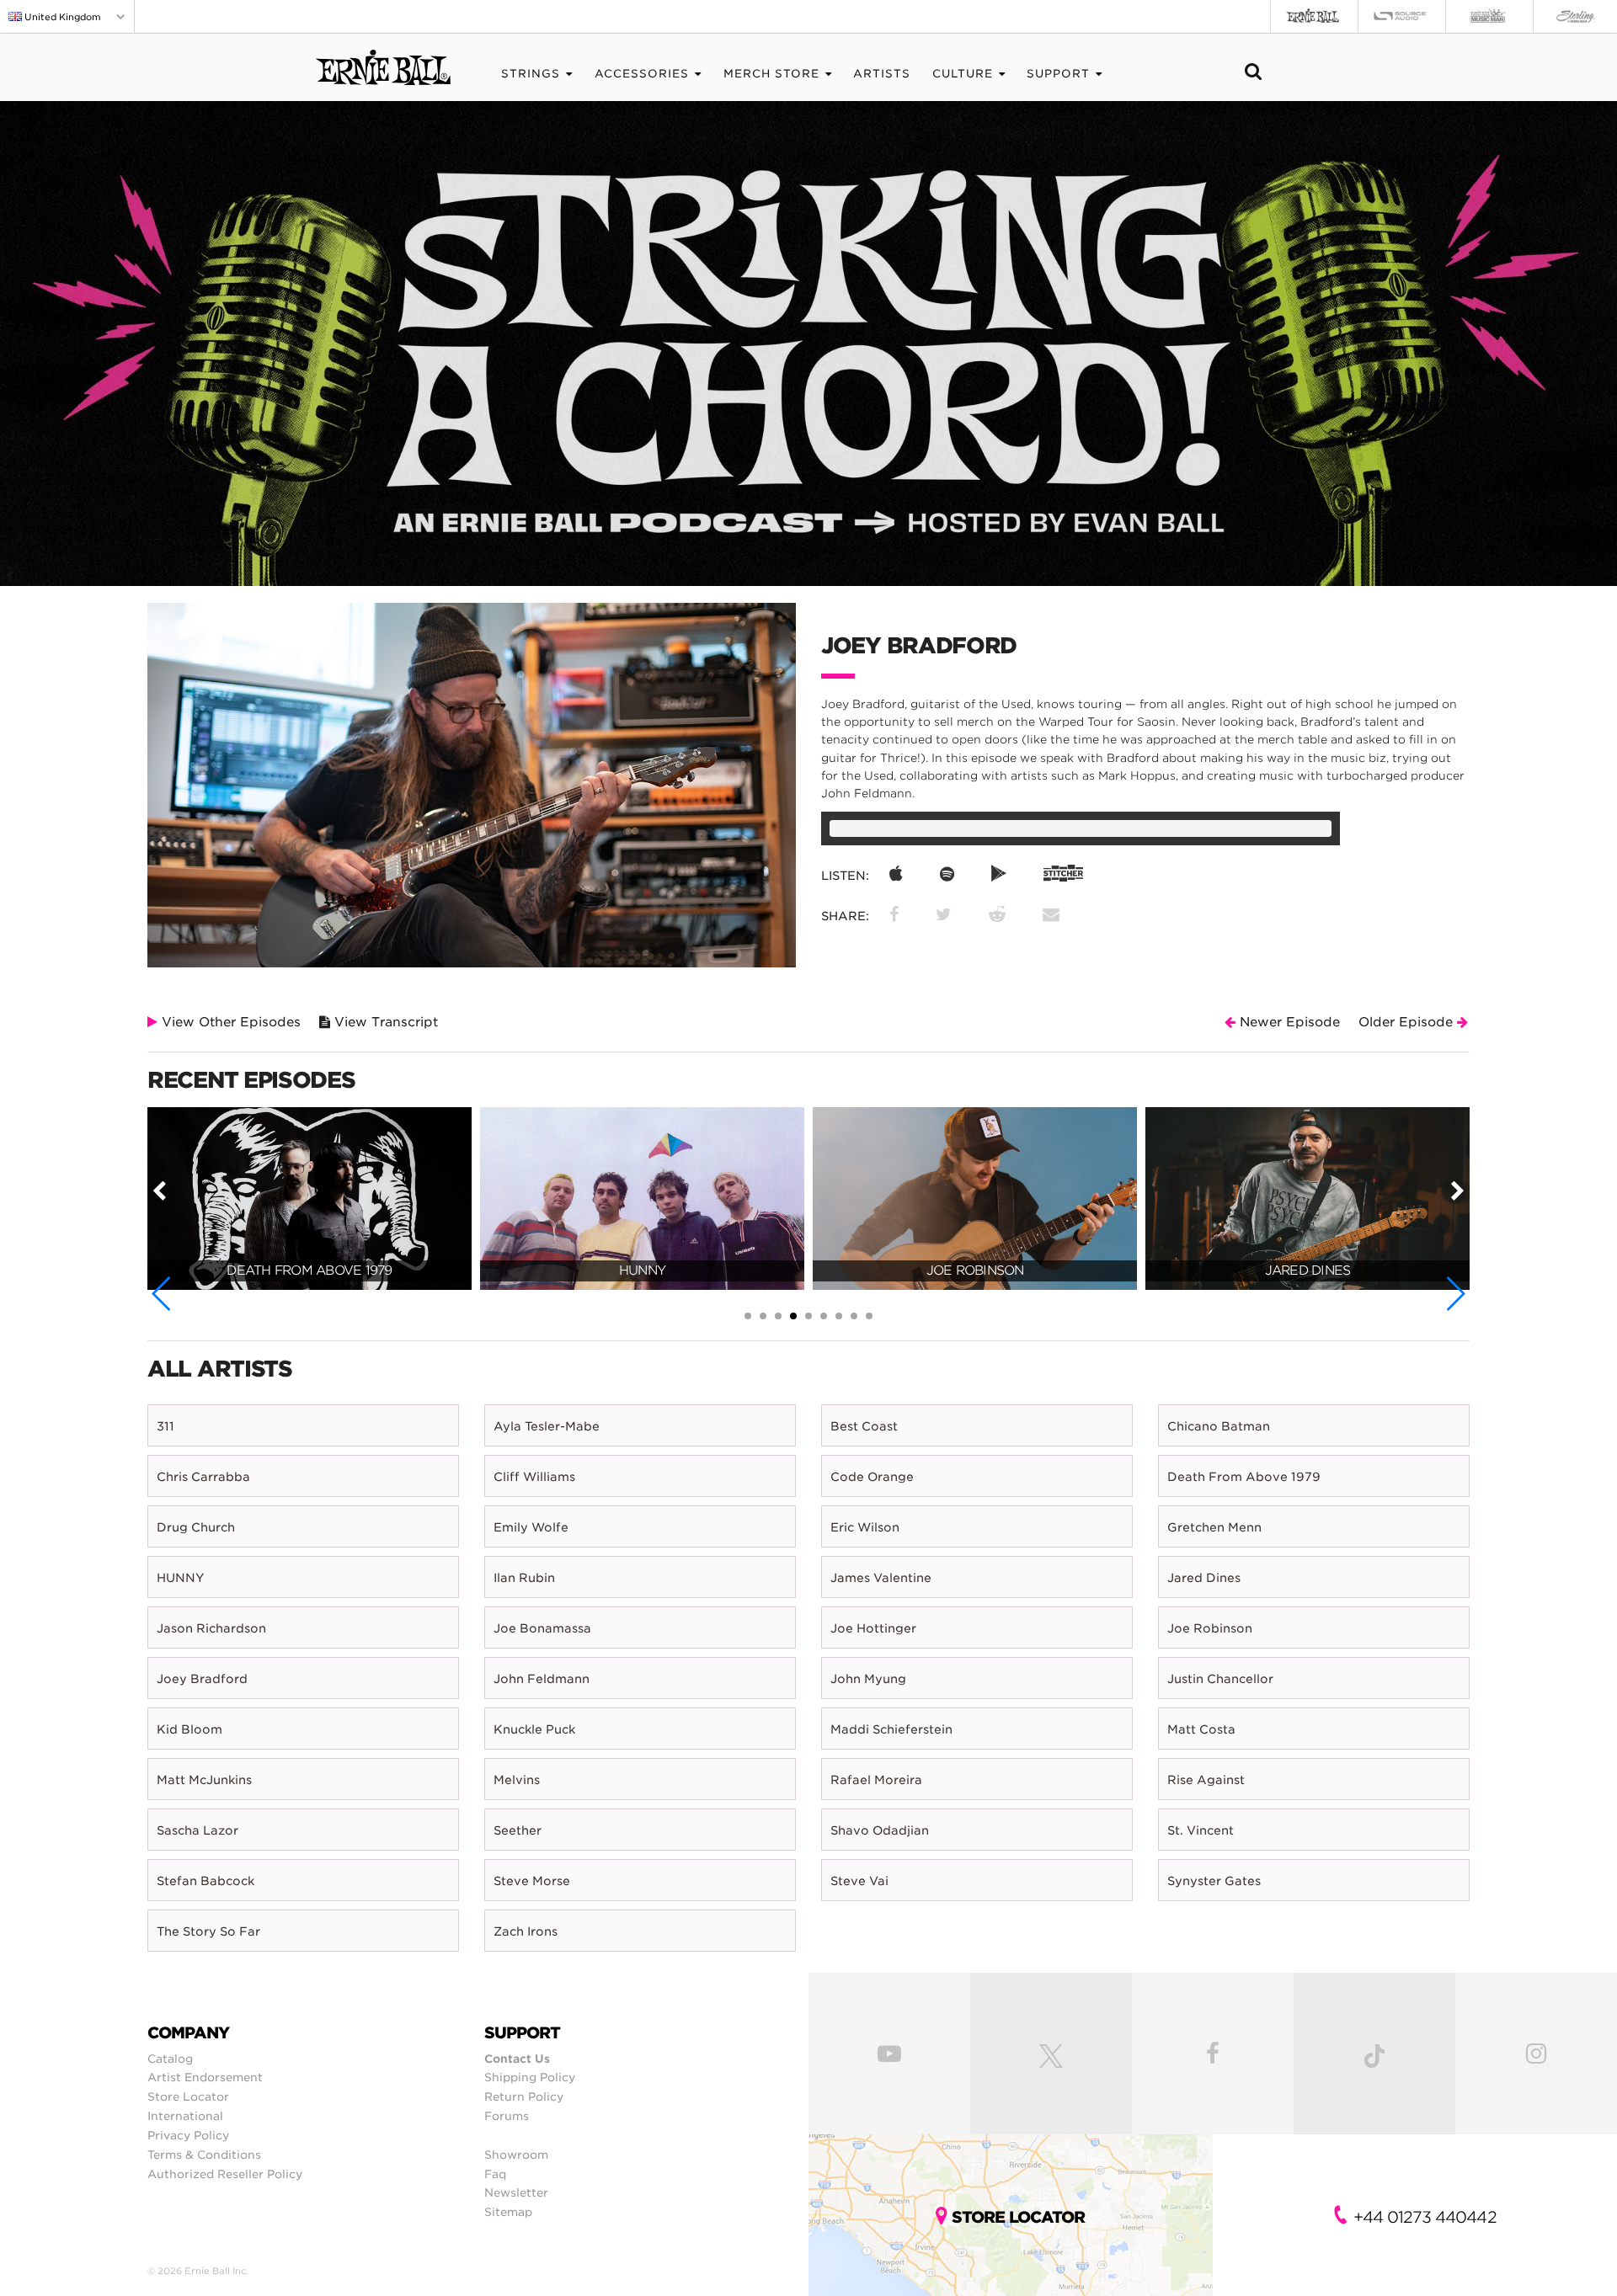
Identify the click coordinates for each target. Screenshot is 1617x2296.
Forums (507, 2116)
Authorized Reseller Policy (225, 2174)
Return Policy (524, 2096)
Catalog (170, 2059)
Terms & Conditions (204, 2155)
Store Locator (188, 2096)
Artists (882, 74)
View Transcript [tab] (384, 1022)
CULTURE (963, 74)
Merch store (771, 74)
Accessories (642, 74)
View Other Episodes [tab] (229, 1022)
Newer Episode (1288, 1022)
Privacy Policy (188, 2135)
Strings (531, 74)
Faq (495, 2174)
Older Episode (1408, 1022)
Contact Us (517, 2059)
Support (1058, 74)
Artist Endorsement (205, 2077)
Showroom (516, 2155)
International (185, 2116)
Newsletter (516, 2192)
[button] (162, 1294)
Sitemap (508, 2212)
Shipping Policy (530, 2077)
